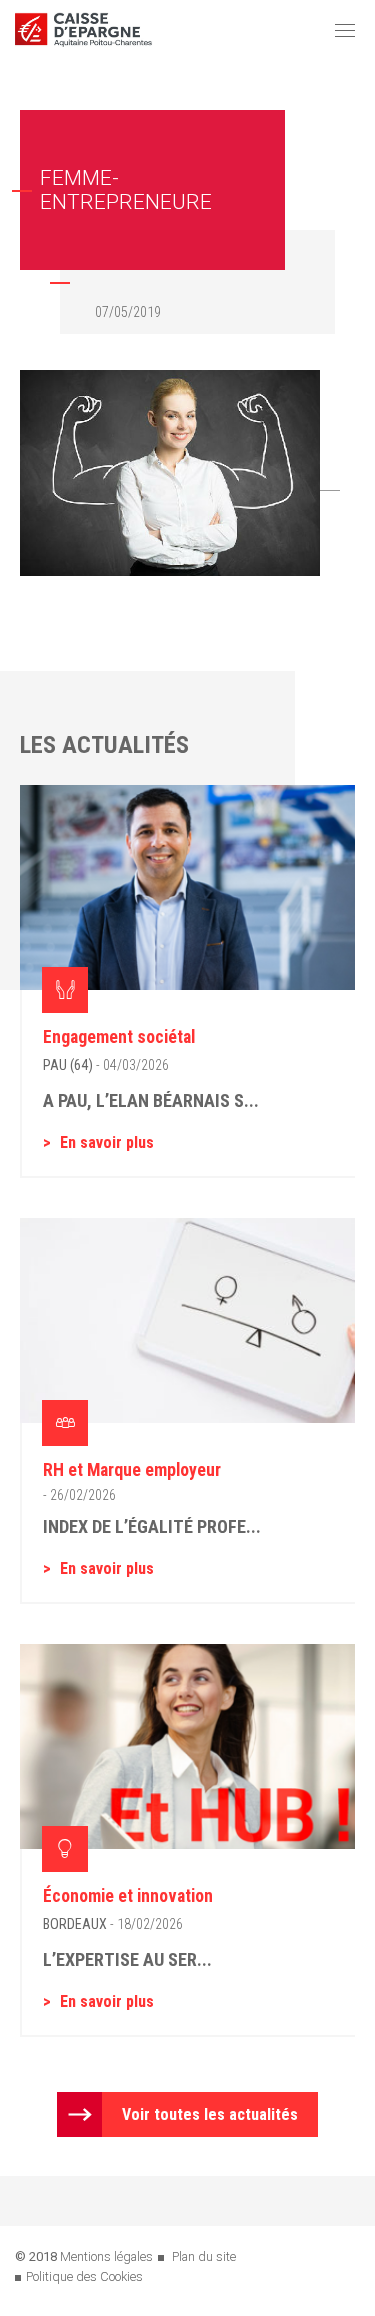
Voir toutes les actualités (210, 2114)
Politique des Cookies (84, 2276)
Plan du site (204, 2256)
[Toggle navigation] (345, 30)
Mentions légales (106, 2256)
